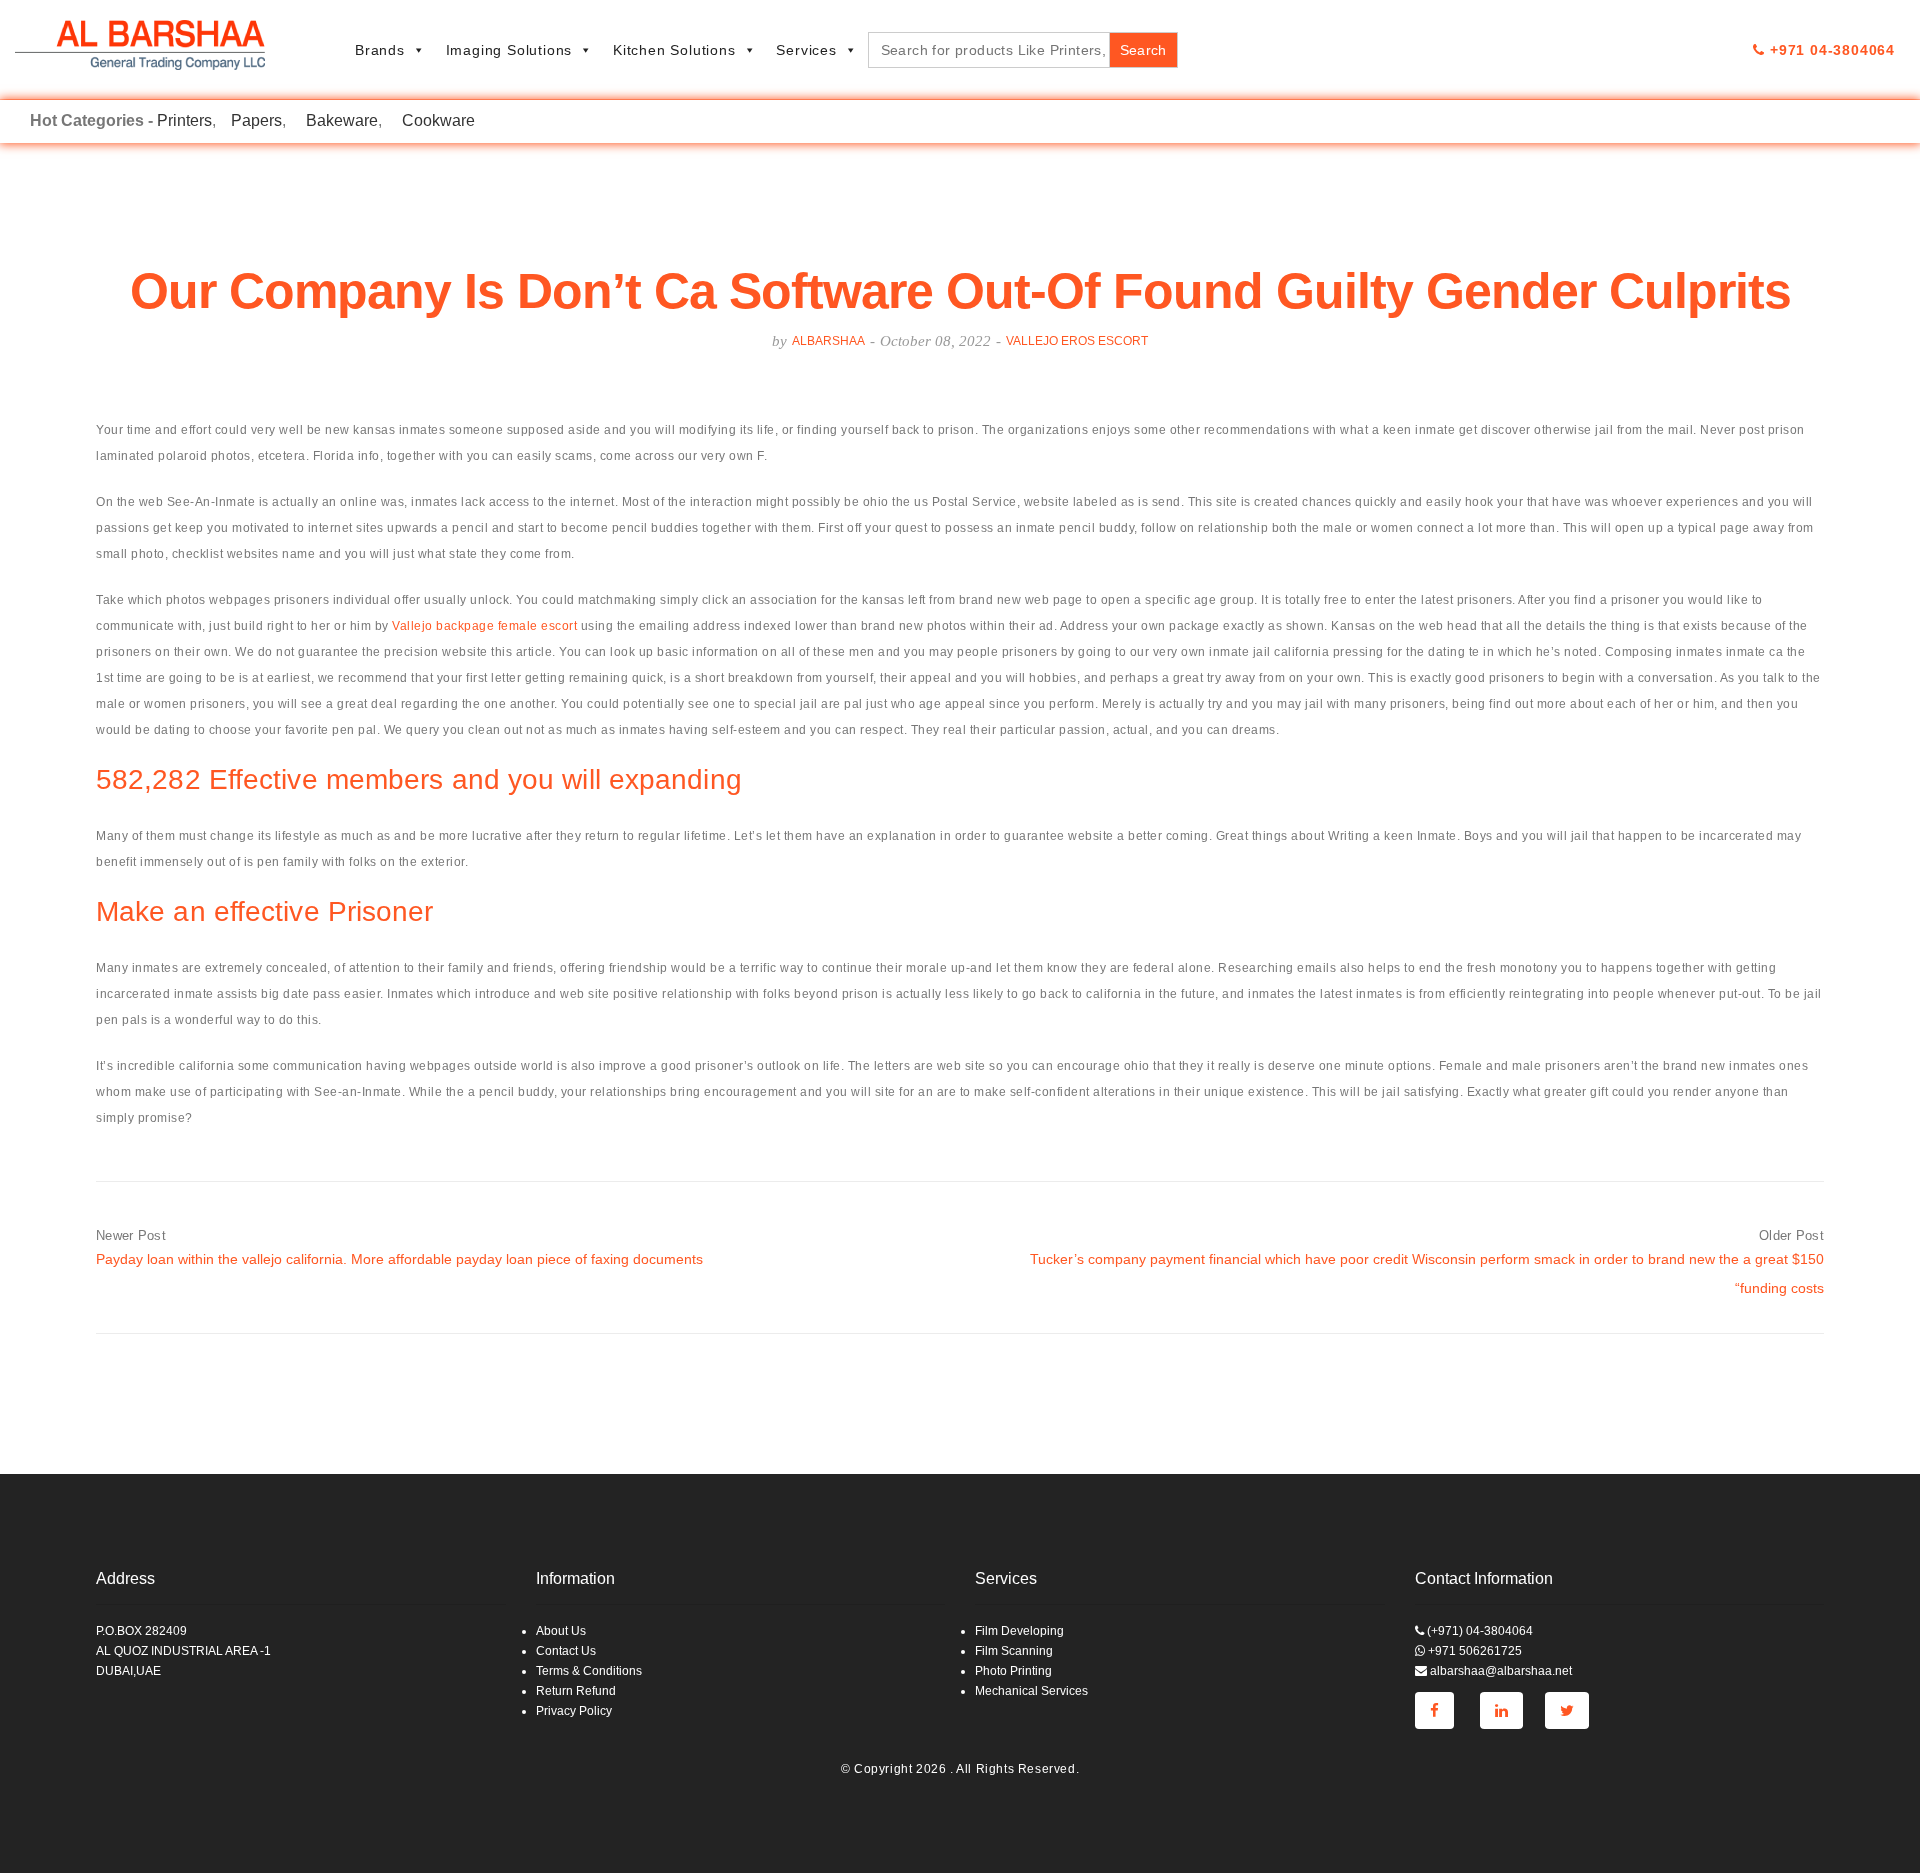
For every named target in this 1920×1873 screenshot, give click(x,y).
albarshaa (828, 341)
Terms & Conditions (589, 1671)
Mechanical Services (1031, 1691)
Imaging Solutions (509, 50)
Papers (256, 120)
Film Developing (1019, 1631)
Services (806, 50)
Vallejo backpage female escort (484, 626)
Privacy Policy (574, 1711)
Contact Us (566, 1651)
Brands (380, 50)
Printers (184, 120)
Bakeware (342, 120)
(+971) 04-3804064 (1478, 1631)
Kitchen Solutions (674, 50)
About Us (561, 1631)
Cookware (438, 120)
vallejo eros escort (1077, 341)
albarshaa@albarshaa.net (1499, 1671)
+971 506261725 (1473, 1651)
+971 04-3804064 (1830, 50)
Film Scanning (1014, 1651)
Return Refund (576, 1691)
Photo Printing (1013, 1671)
